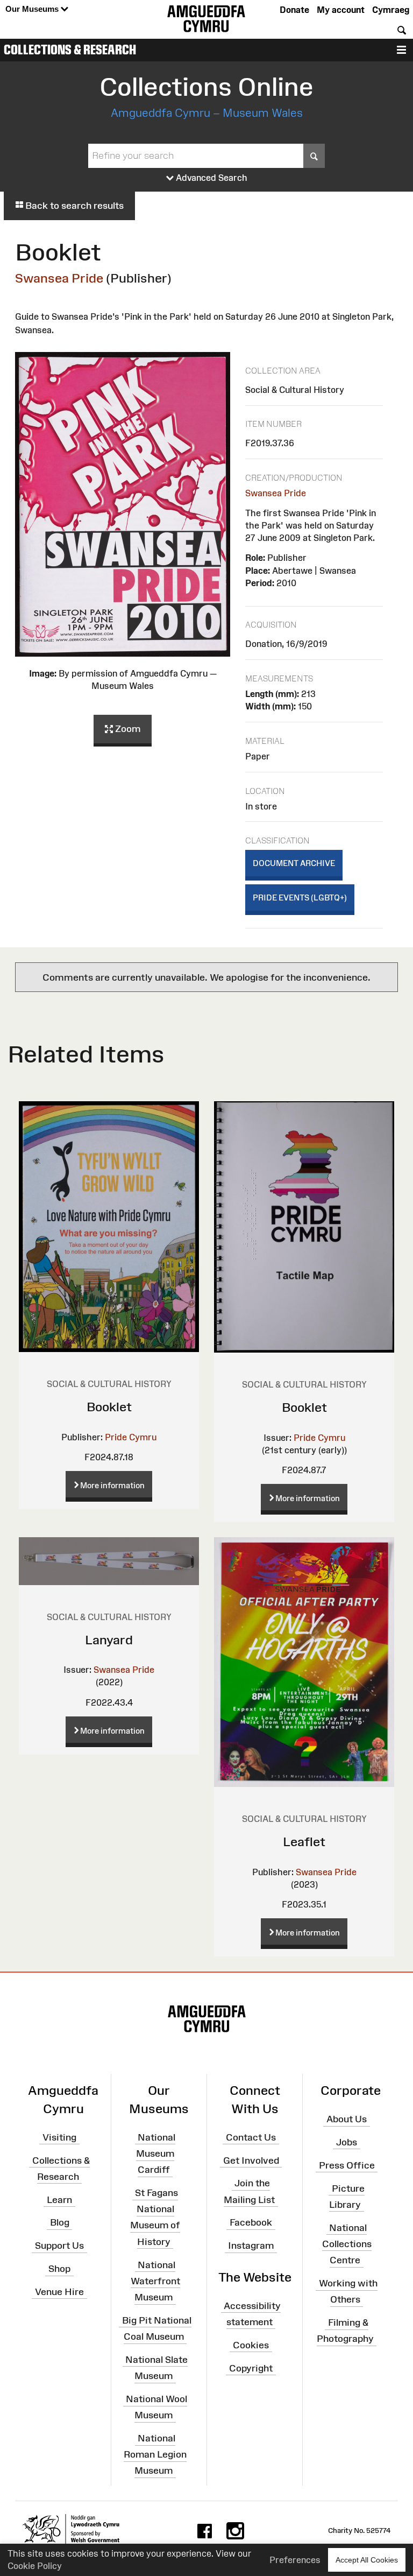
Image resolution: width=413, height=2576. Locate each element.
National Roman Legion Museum (155, 2454)
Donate (294, 10)
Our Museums (33, 9)
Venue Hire (59, 2292)
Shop (59, 2269)
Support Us (59, 2246)
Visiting (59, 2137)
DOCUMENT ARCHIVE (294, 863)
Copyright (251, 2368)
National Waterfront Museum (155, 2281)
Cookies (251, 2345)
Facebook (251, 2222)
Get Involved (251, 2160)
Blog (60, 2222)
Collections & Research (70, 50)
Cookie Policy (35, 2566)
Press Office (347, 2165)
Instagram (251, 2246)
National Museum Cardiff (156, 2153)
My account (341, 10)
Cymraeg (391, 10)
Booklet (109, 1407)
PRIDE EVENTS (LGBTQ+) (300, 898)
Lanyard (109, 1640)
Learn (59, 2199)
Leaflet (304, 1842)
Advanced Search (211, 178)
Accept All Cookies (367, 2560)
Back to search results (73, 206)
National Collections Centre (347, 2243)
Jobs (347, 2142)
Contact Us (251, 2137)
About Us (347, 2119)
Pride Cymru (131, 1437)
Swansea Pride (59, 278)
